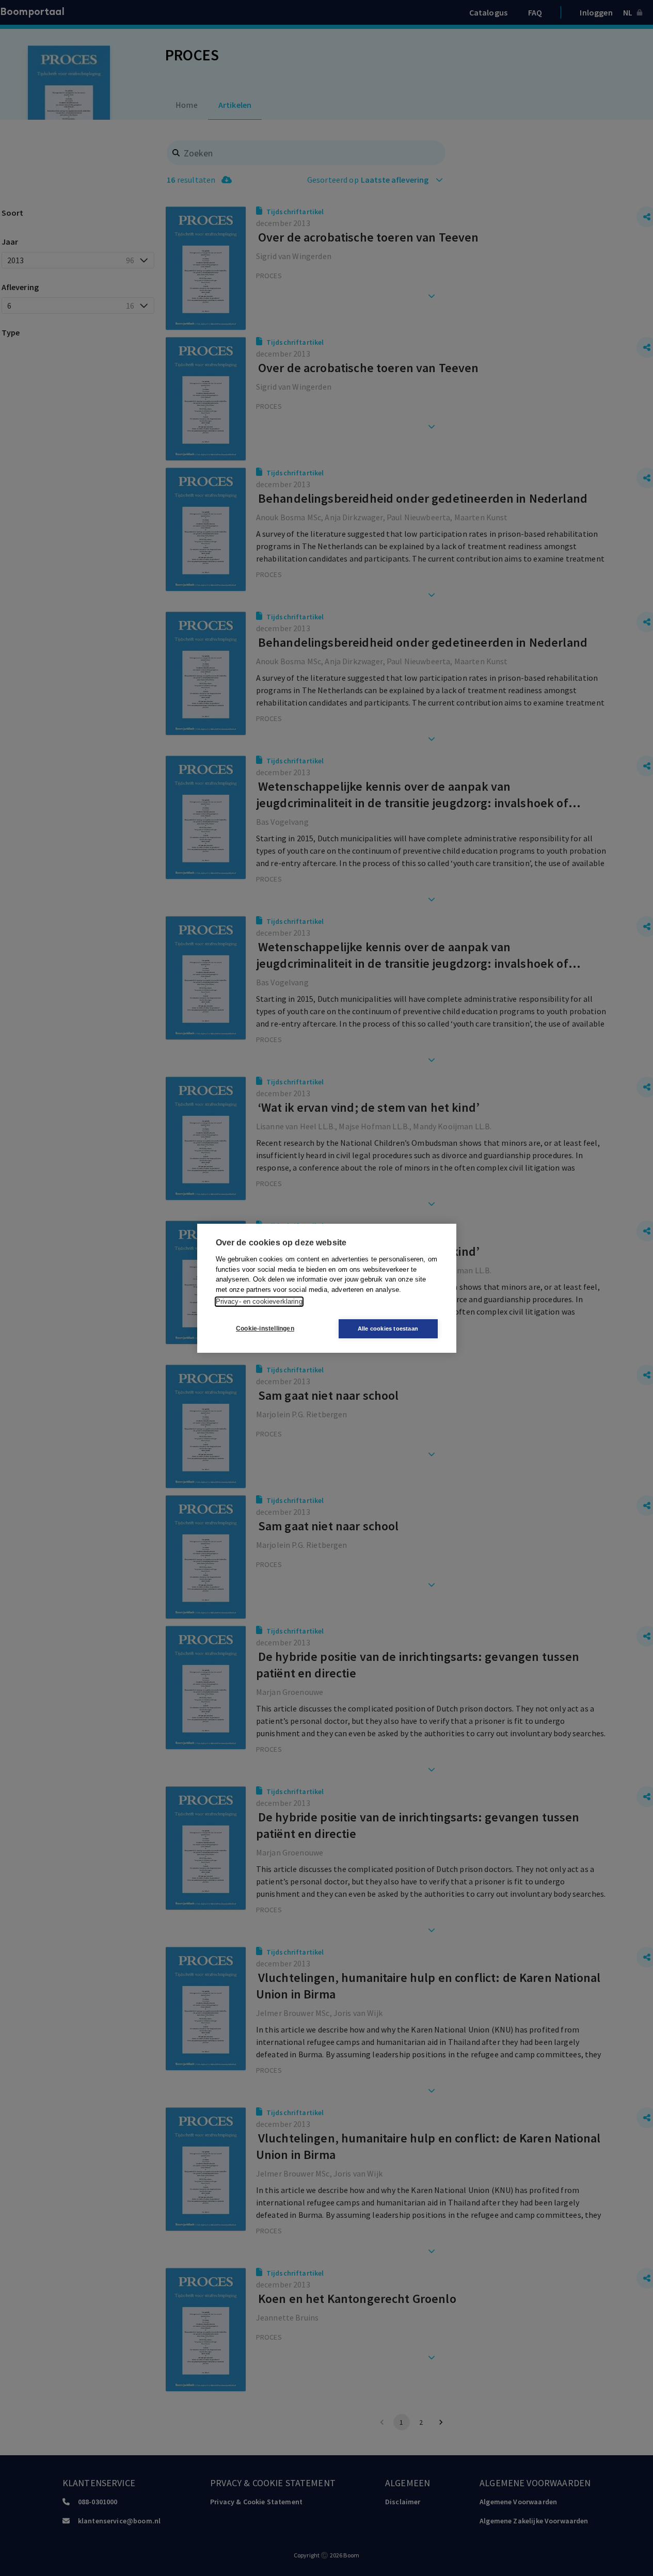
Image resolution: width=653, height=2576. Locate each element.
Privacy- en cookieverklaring (259, 1301)
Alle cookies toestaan (388, 1329)
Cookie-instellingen (265, 1329)
